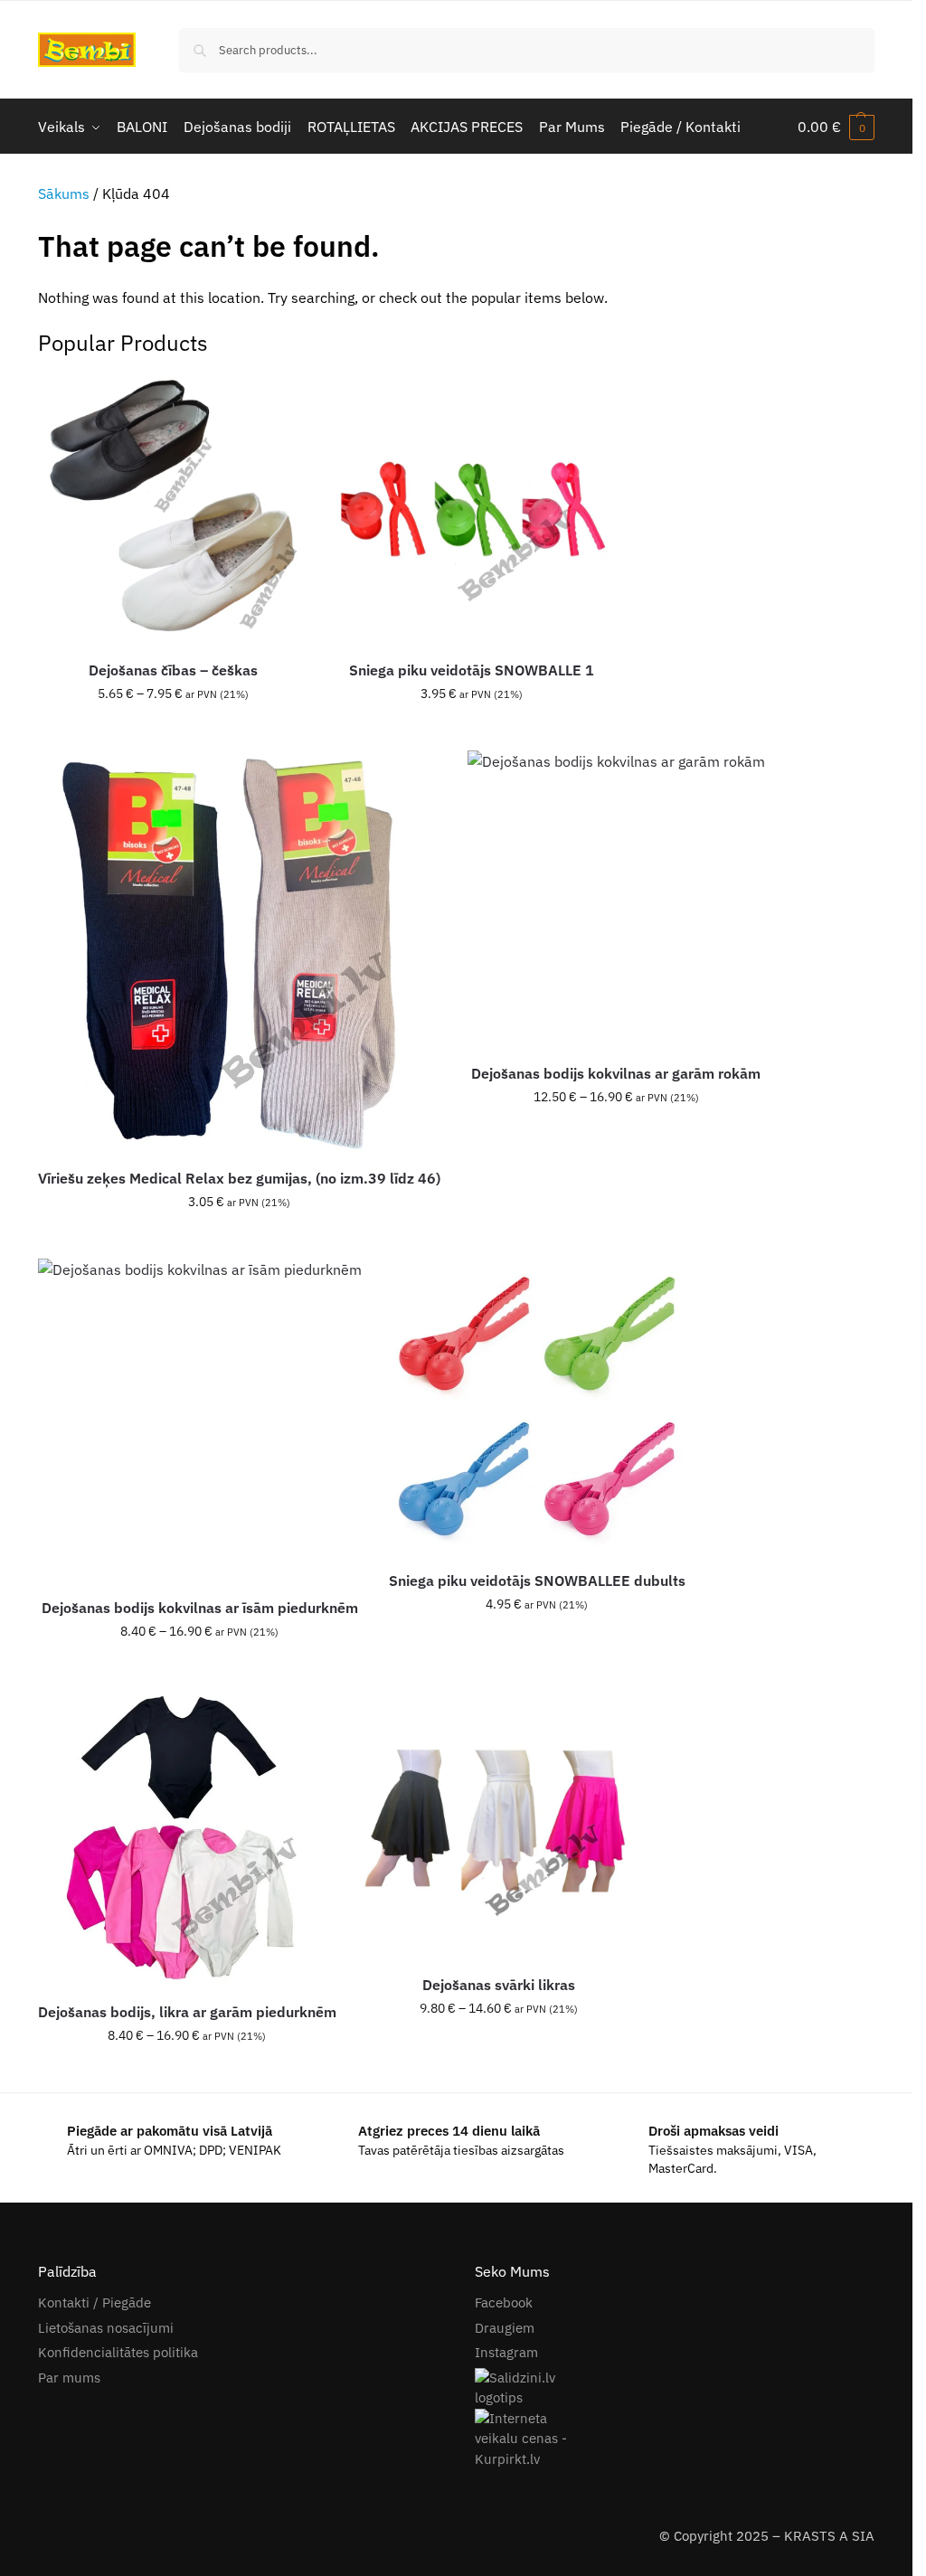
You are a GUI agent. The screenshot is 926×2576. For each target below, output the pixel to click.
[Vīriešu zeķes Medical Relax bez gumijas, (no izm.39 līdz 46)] (239, 952)
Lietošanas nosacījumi (106, 2328)
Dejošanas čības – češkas (173, 670)
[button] (836, 127)
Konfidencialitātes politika (118, 2352)
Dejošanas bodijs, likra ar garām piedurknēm (187, 2012)
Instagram (506, 2352)
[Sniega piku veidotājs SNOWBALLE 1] (472, 509)
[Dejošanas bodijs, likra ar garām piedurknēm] (187, 1837)
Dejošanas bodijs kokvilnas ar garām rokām (616, 1073)
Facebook (504, 2302)
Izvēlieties (174, 732)
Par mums (69, 2378)
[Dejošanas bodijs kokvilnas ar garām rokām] (616, 899)
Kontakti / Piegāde (94, 2302)
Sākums (64, 193)
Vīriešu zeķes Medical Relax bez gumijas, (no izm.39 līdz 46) (239, 1178)
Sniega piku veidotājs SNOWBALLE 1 (472, 670)
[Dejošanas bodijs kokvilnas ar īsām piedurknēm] (200, 1420)
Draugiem (505, 2328)
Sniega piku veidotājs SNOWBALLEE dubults (537, 1581)
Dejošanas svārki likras (499, 1985)
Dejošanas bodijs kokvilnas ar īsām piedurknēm (200, 1608)
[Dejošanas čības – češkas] (174, 509)
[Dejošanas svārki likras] (499, 1824)
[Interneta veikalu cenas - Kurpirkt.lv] (675, 2439)
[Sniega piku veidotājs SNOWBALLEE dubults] (537, 1407)
